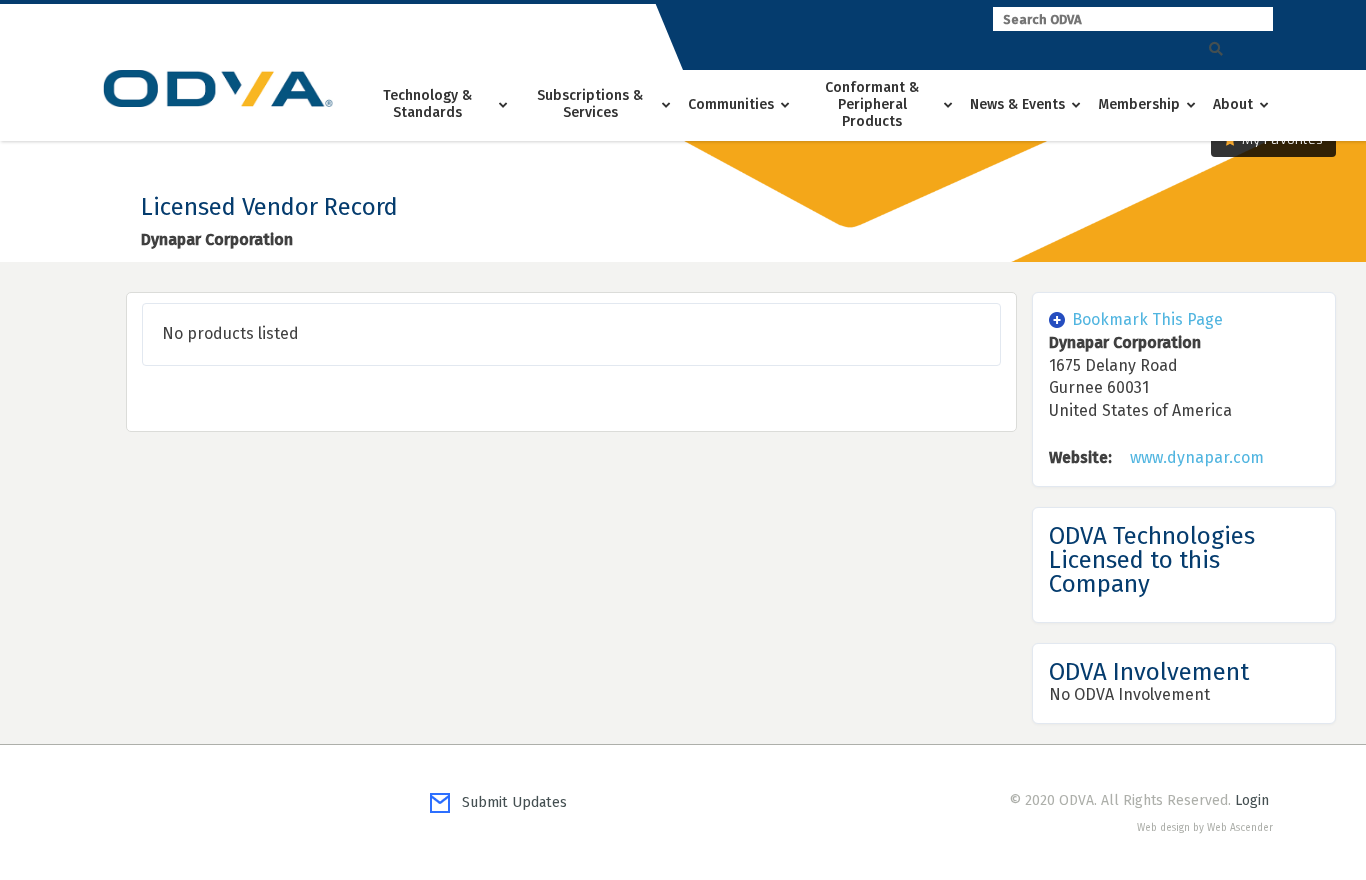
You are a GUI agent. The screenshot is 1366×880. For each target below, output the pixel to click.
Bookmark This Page (1147, 319)
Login (1252, 800)
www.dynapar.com (1197, 457)
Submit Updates (508, 802)
